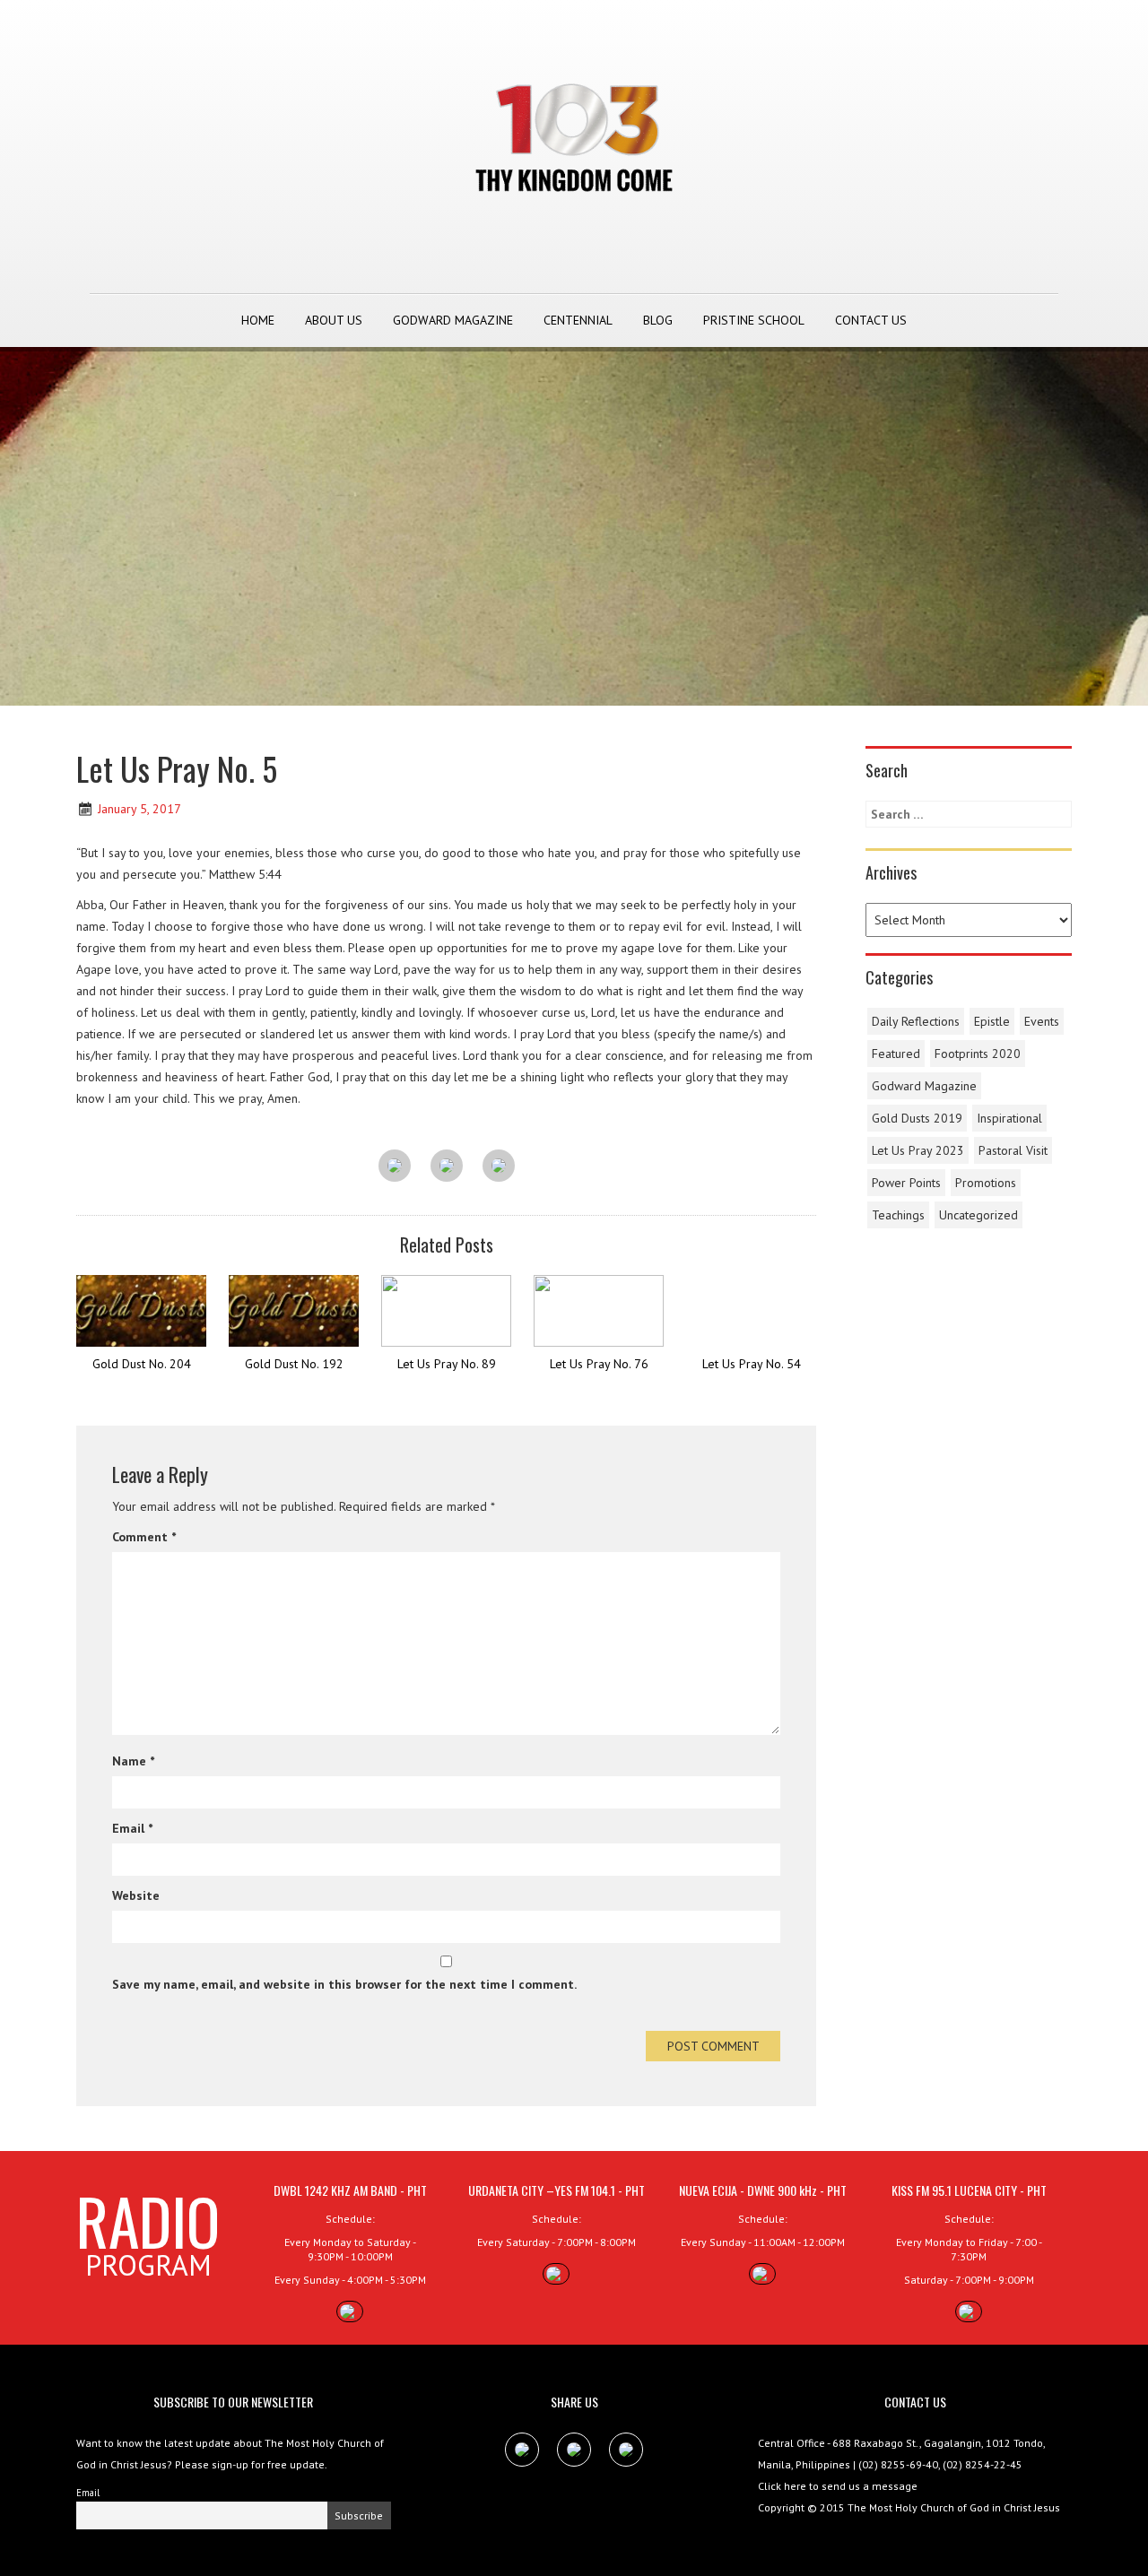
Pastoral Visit (1013, 1150)
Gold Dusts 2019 (917, 1118)
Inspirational (1009, 1118)
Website (136, 1895)
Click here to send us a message (838, 2486)
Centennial (578, 320)
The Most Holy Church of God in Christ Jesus (954, 2507)
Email (132, 1828)
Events (1042, 1021)
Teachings (898, 1215)
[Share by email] (499, 1167)
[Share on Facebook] (395, 1167)
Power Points (906, 1183)
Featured (896, 1054)
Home (258, 320)
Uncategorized (978, 1215)
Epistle (992, 1021)
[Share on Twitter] (447, 1167)
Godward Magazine (453, 320)
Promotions (986, 1183)
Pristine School (754, 320)
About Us (334, 320)
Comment (144, 1537)
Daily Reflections (916, 1021)
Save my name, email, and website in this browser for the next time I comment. (344, 1984)
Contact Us (871, 320)
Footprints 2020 (978, 1054)
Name (133, 1761)
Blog (658, 320)
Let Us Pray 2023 (918, 1150)
